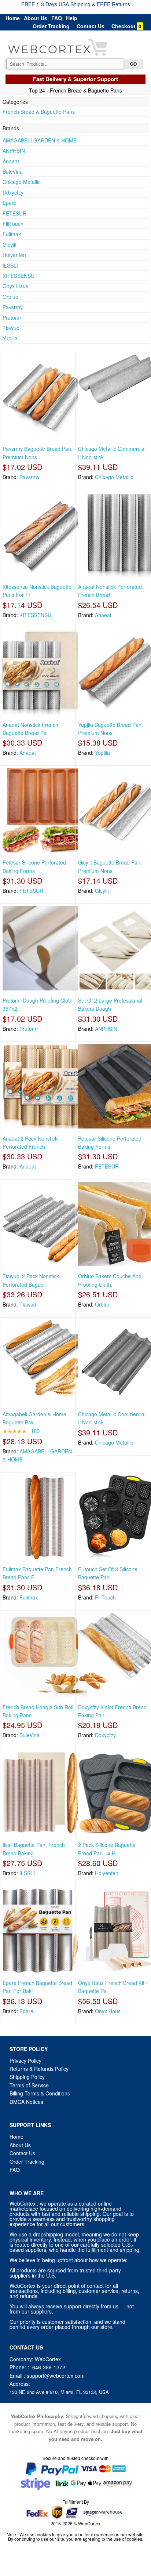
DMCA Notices (26, 2102)
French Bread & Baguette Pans (39, 112)
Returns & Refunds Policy (39, 2069)
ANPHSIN (14, 151)
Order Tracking (51, 26)
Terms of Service (29, 2085)
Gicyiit (10, 244)
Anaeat (11, 161)
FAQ (57, 18)
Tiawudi (12, 328)
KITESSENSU (19, 276)
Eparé (10, 203)
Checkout (124, 26)
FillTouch (13, 224)
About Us (36, 18)
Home (13, 18)
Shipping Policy (28, 2077)
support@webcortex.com (56, 2376)
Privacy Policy (25, 2061)
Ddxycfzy (13, 192)
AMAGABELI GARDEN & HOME (40, 140)
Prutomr (12, 318)
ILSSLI (10, 265)
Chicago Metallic (22, 182)
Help (72, 18)
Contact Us (91, 26)
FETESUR (14, 213)
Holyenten (14, 255)
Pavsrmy (13, 307)
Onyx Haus (15, 286)
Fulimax (12, 234)
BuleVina (13, 171)
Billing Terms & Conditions (40, 2093)
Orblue (10, 297)
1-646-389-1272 (46, 2367)
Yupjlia (10, 338)
